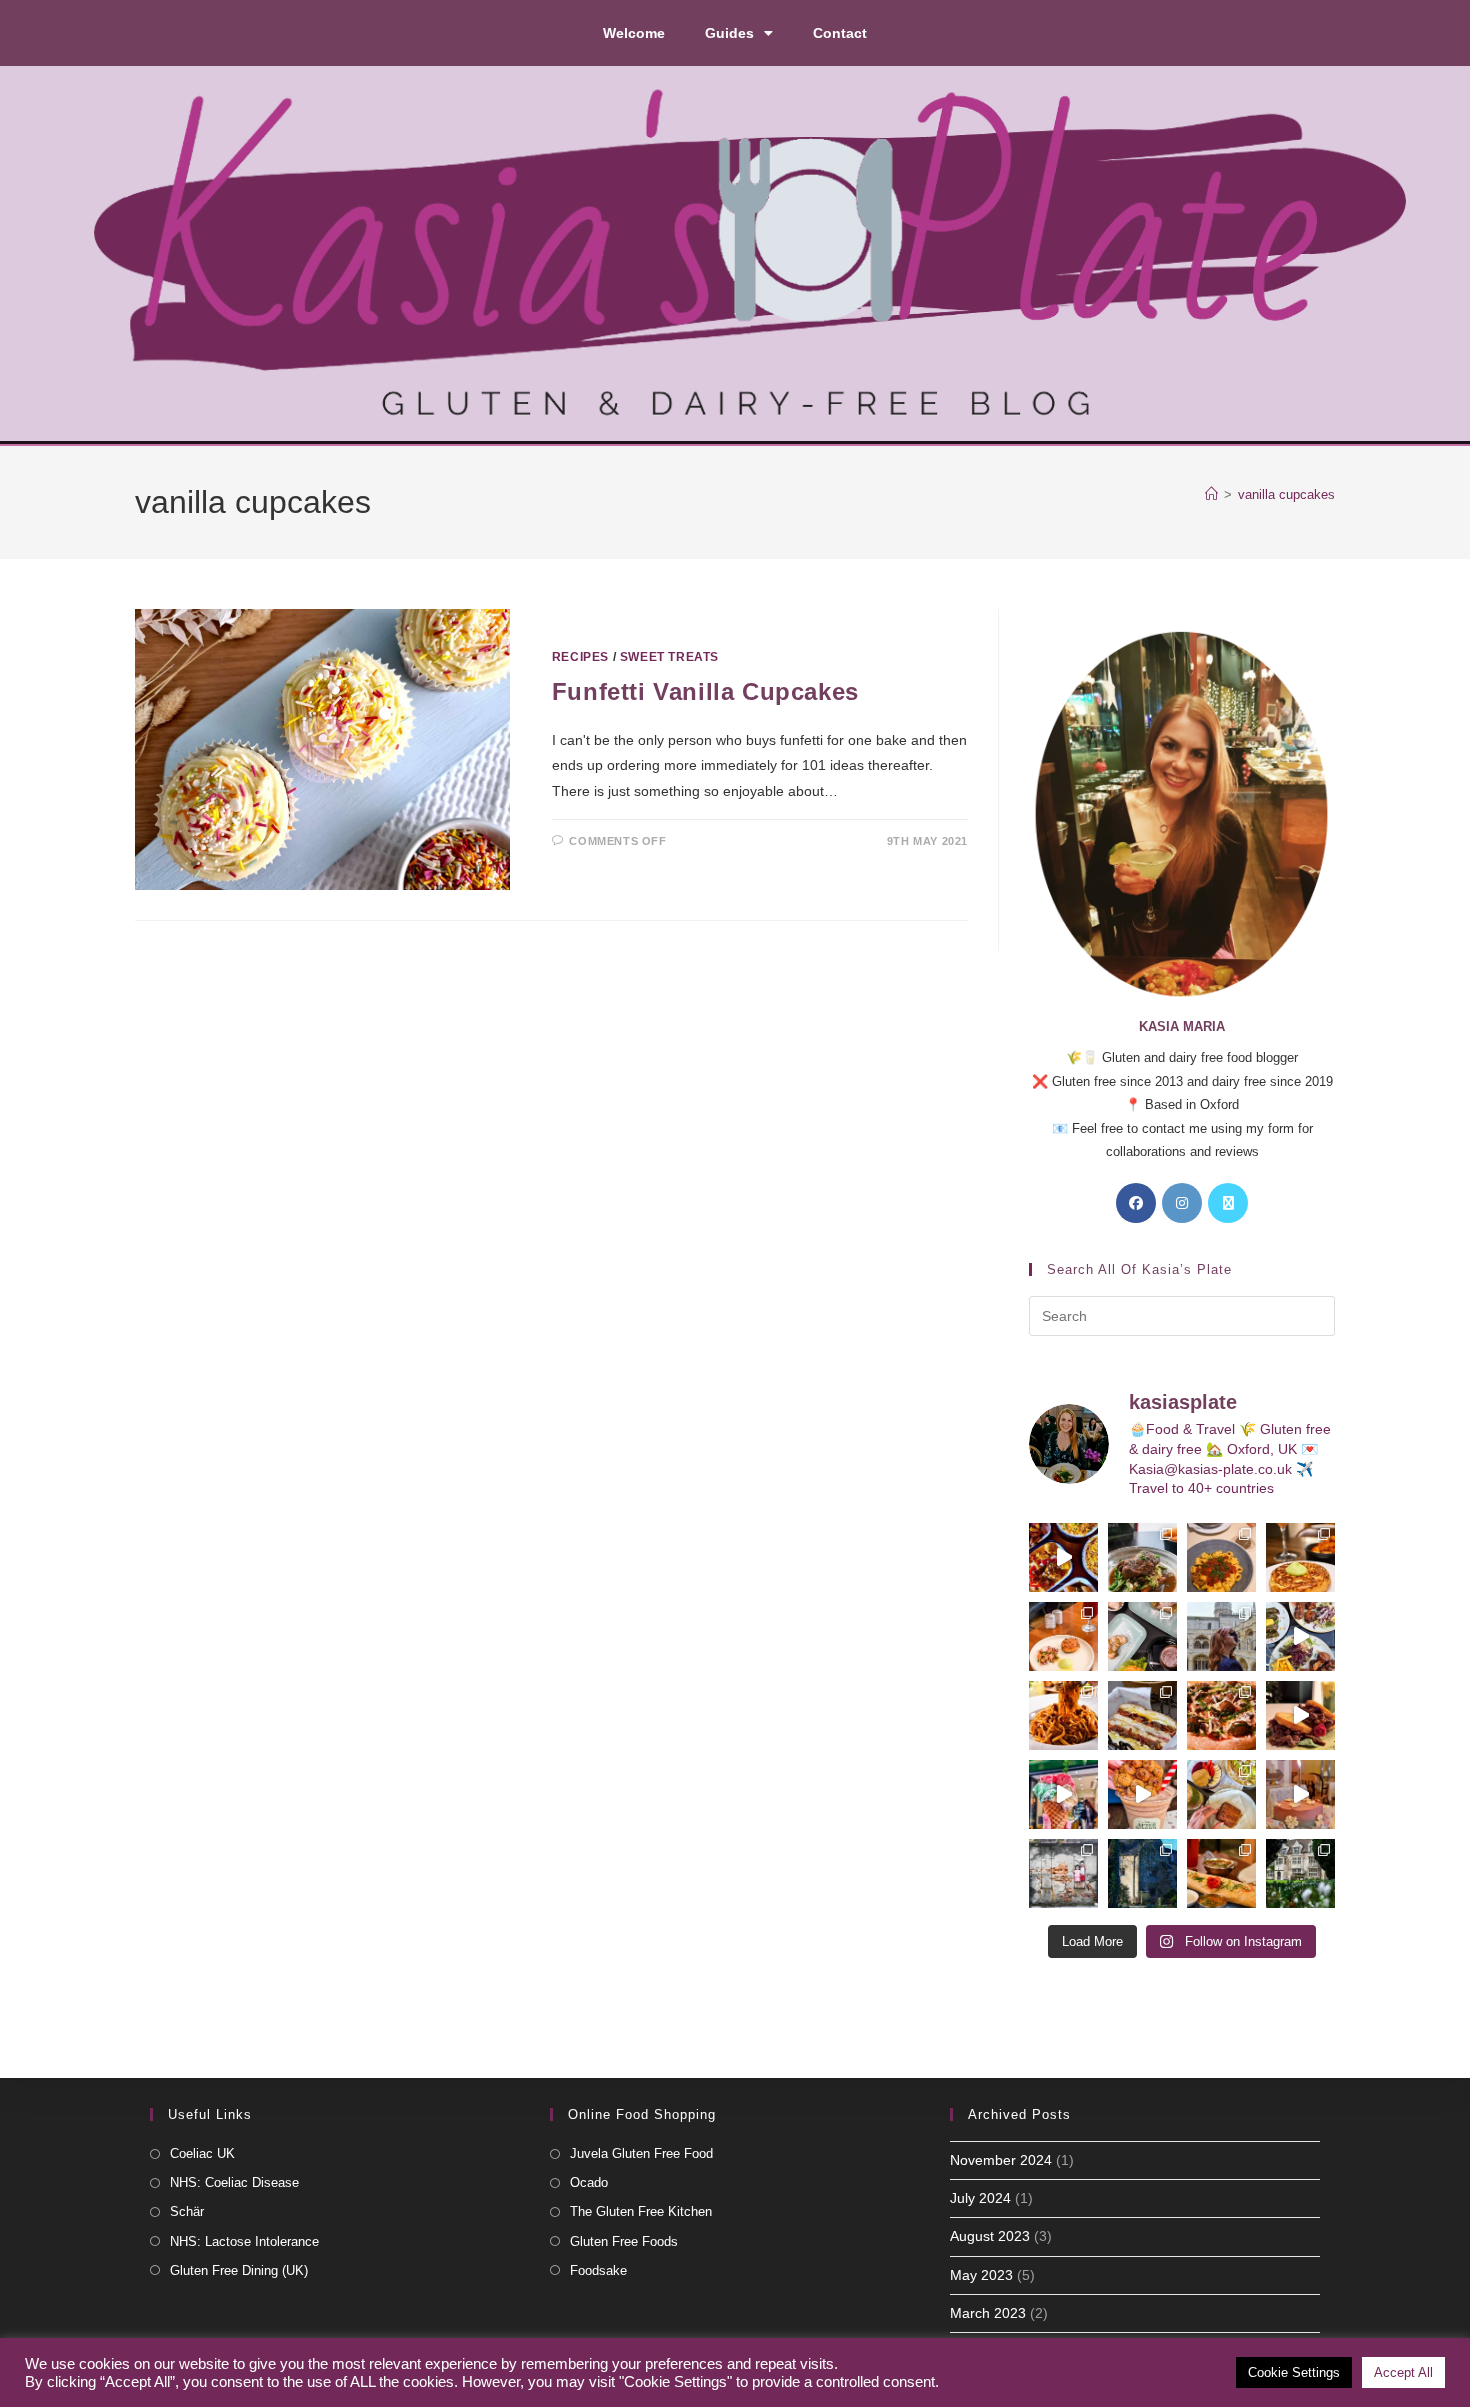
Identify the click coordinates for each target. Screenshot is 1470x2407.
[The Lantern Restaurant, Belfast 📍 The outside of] (1142, 1557)
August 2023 (990, 2236)
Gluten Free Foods (624, 2241)
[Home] (1211, 494)
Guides (729, 33)
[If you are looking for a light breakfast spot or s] (1142, 1636)
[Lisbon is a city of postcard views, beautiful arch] (1221, 1636)
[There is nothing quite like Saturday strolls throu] (1142, 1873)
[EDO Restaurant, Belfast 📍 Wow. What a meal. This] (1300, 1557)
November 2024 (1001, 2160)
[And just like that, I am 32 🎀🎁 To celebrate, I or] (1300, 1794)
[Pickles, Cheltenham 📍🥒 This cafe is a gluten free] (1221, 1794)
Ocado (589, 2182)
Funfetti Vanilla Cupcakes (705, 691)
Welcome (634, 33)
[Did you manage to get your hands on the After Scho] (1142, 1794)
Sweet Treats (669, 657)
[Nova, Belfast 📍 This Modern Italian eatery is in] (1221, 1557)
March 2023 (988, 2313)
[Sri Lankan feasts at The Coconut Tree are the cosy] (1063, 1557)
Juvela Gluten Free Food (641, 2153)
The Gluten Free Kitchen (641, 2211)
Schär (187, 2211)
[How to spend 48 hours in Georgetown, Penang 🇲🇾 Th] (1063, 1873)
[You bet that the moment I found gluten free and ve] (1063, 1794)
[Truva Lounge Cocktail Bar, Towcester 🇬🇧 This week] (1300, 1636)
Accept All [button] (1403, 2372)
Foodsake (598, 2270)
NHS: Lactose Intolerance (244, 2241)
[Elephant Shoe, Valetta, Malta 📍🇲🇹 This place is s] (1300, 1715)
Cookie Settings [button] (1294, 2372)
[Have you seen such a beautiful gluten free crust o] (1221, 1715)
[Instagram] (1182, 1203)
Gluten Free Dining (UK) (239, 2270)
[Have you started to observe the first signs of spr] (1300, 1873)
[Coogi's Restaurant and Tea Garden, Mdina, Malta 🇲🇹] (1063, 1715)
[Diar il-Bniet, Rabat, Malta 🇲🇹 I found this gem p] (1142, 1715)
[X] (1228, 1203)
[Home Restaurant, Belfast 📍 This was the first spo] (1063, 1636)
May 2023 (981, 2275)
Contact (840, 33)
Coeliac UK (202, 2153)
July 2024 (980, 2198)
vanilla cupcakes (1286, 494)
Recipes (580, 657)
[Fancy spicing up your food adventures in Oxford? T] (1221, 1873)
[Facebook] (1136, 1203)
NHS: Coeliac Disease (234, 2182)
